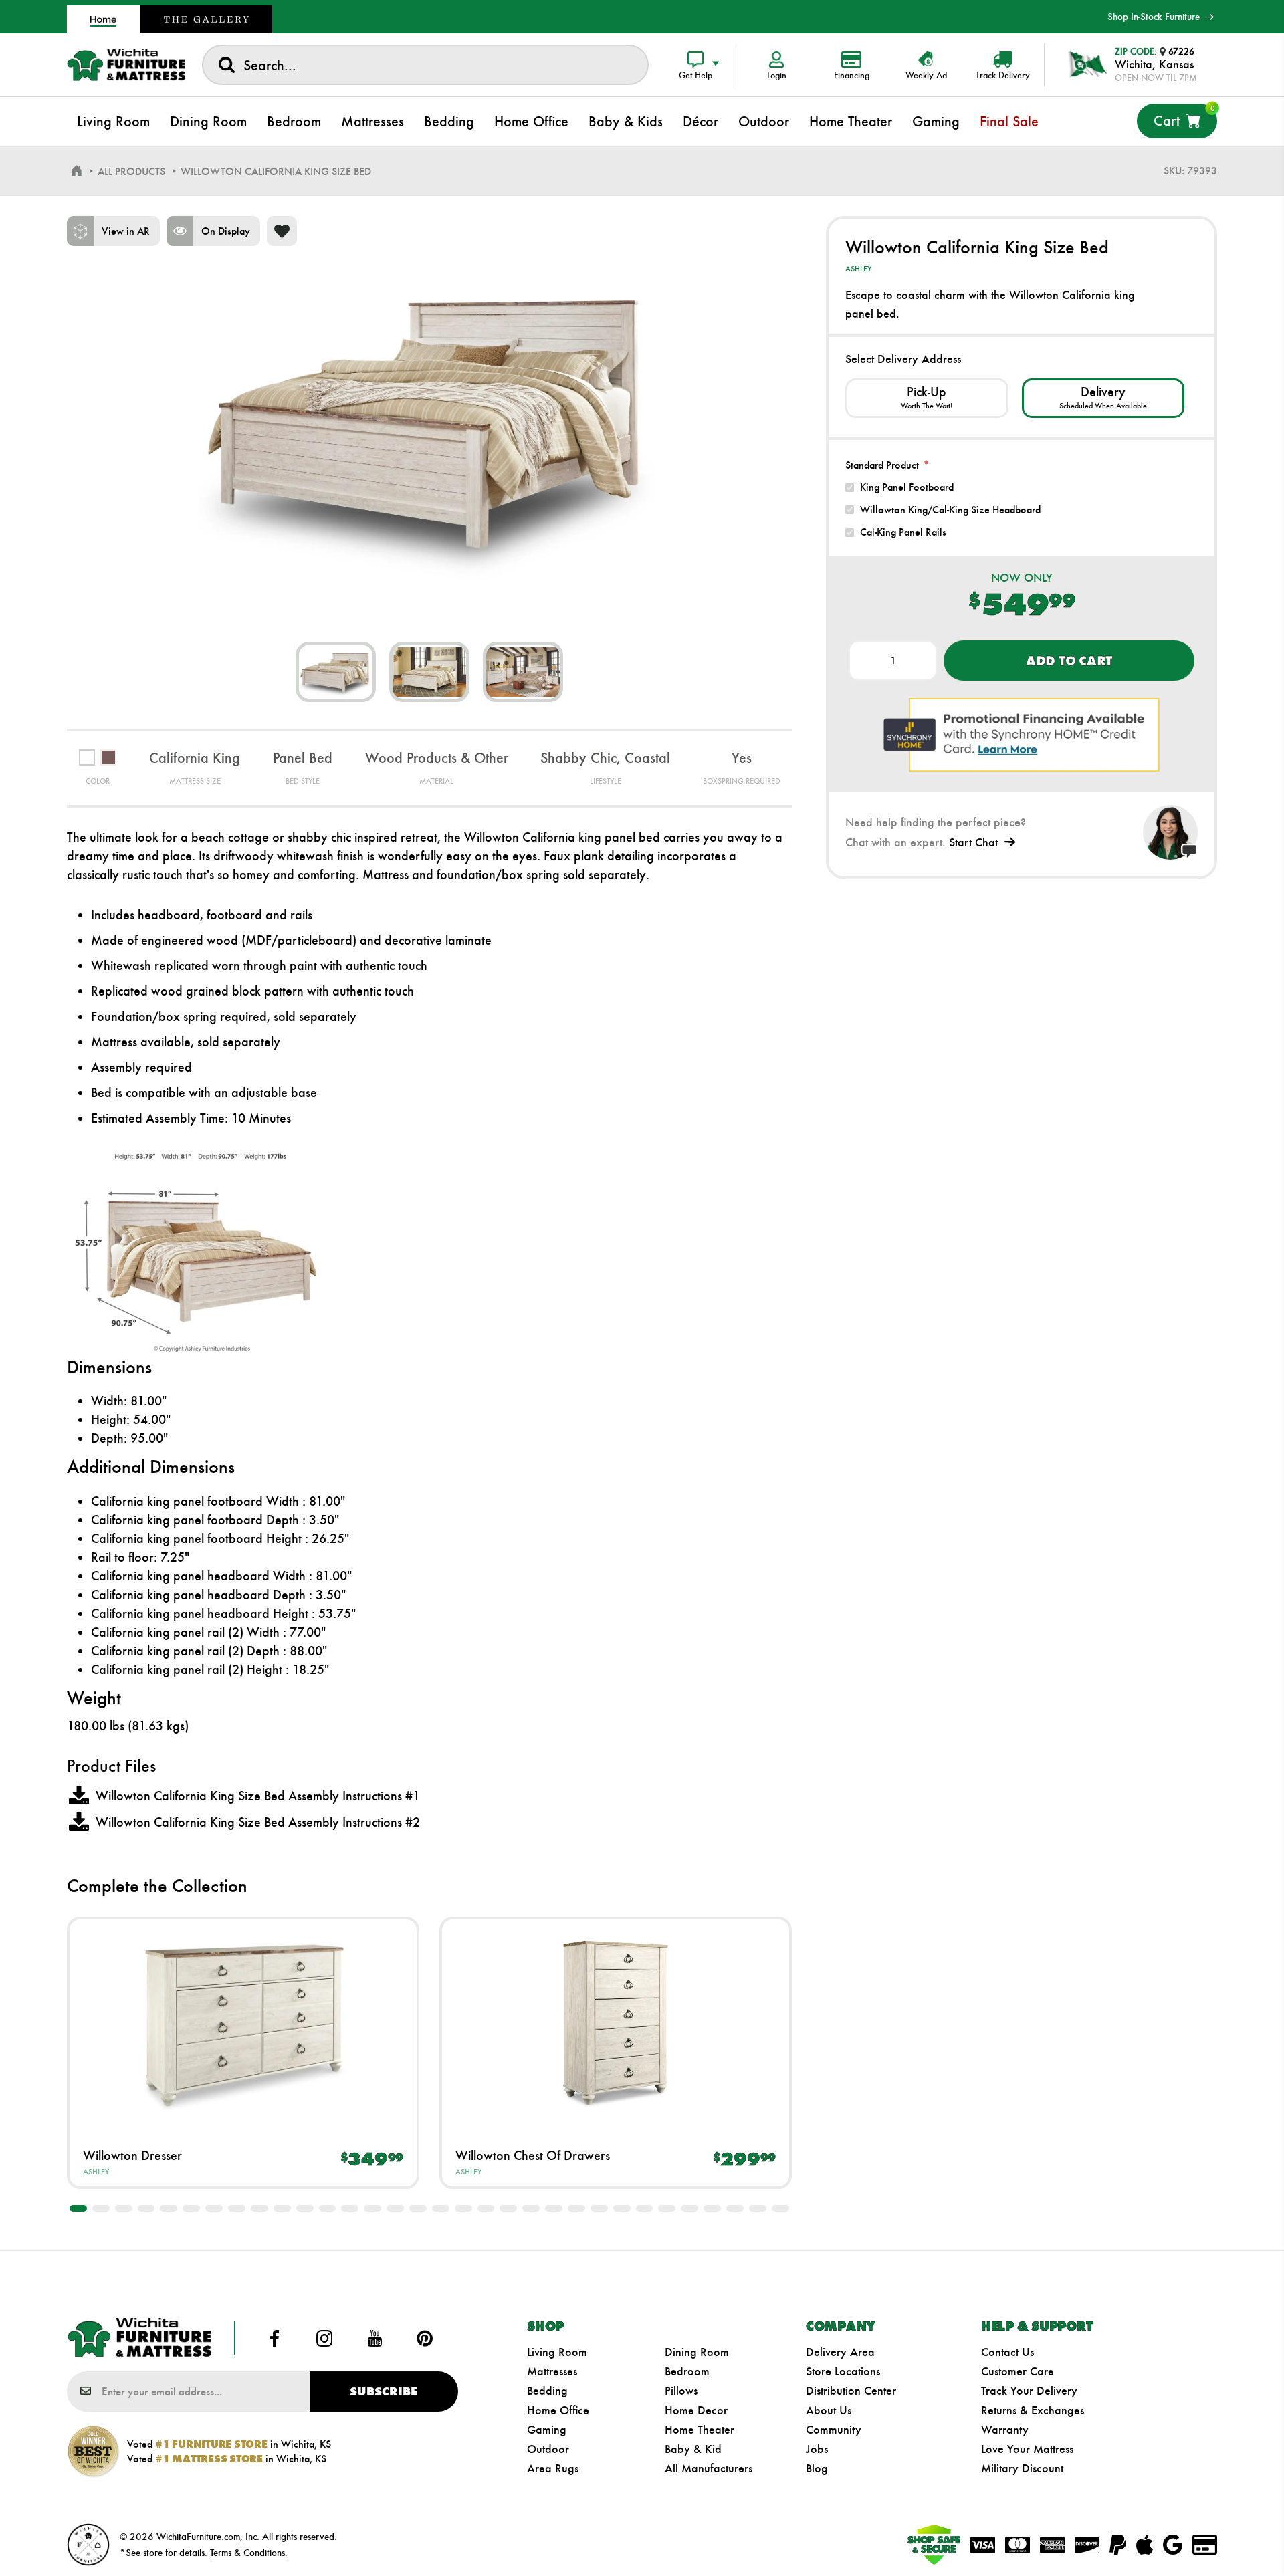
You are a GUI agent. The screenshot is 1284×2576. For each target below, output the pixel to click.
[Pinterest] (425, 2338)
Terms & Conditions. (249, 2553)
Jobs (817, 2449)
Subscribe (384, 2391)
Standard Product (882, 465)
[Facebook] (275, 2338)
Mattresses (552, 2371)
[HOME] (76, 171)
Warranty (1005, 2430)
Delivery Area (840, 2352)
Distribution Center (851, 2391)
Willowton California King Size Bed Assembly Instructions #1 (258, 1796)
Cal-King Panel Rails (903, 532)
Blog (817, 2468)
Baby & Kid (693, 2449)
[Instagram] (325, 2338)
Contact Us (1007, 2352)
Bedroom (687, 2371)
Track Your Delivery (1029, 2391)
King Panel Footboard (907, 487)
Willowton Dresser (132, 2155)
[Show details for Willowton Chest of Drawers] (616, 2023)
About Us (829, 2410)
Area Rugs (553, 2468)
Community (834, 2430)
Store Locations (843, 2371)
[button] (78, 2208)
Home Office (558, 2410)
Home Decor (696, 2410)
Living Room (557, 2352)
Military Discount (1022, 2468)
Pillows (681, 2391)
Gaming (547, 2430)
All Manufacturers (709, 2468)
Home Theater (700, 2430)
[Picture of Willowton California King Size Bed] (336, 672)
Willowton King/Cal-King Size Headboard (950, 510)
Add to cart (1069, 661)
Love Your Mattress (1027, 2449)
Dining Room (697, 2352)
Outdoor (548, 2449)
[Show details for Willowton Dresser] (243, 2023)
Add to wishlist (282, 231)
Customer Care (1018, 2371)
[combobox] (425, 65)
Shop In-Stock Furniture (1154, 17)
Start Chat (973, 842)
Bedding (547, 2391)
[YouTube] (374, 2338)
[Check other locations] (927, 398)
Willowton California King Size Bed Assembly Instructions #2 (258, 1822)
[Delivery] (1103, 398)
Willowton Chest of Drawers (533, 2155)
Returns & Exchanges (1033, 2410)
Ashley (96, 2172)
